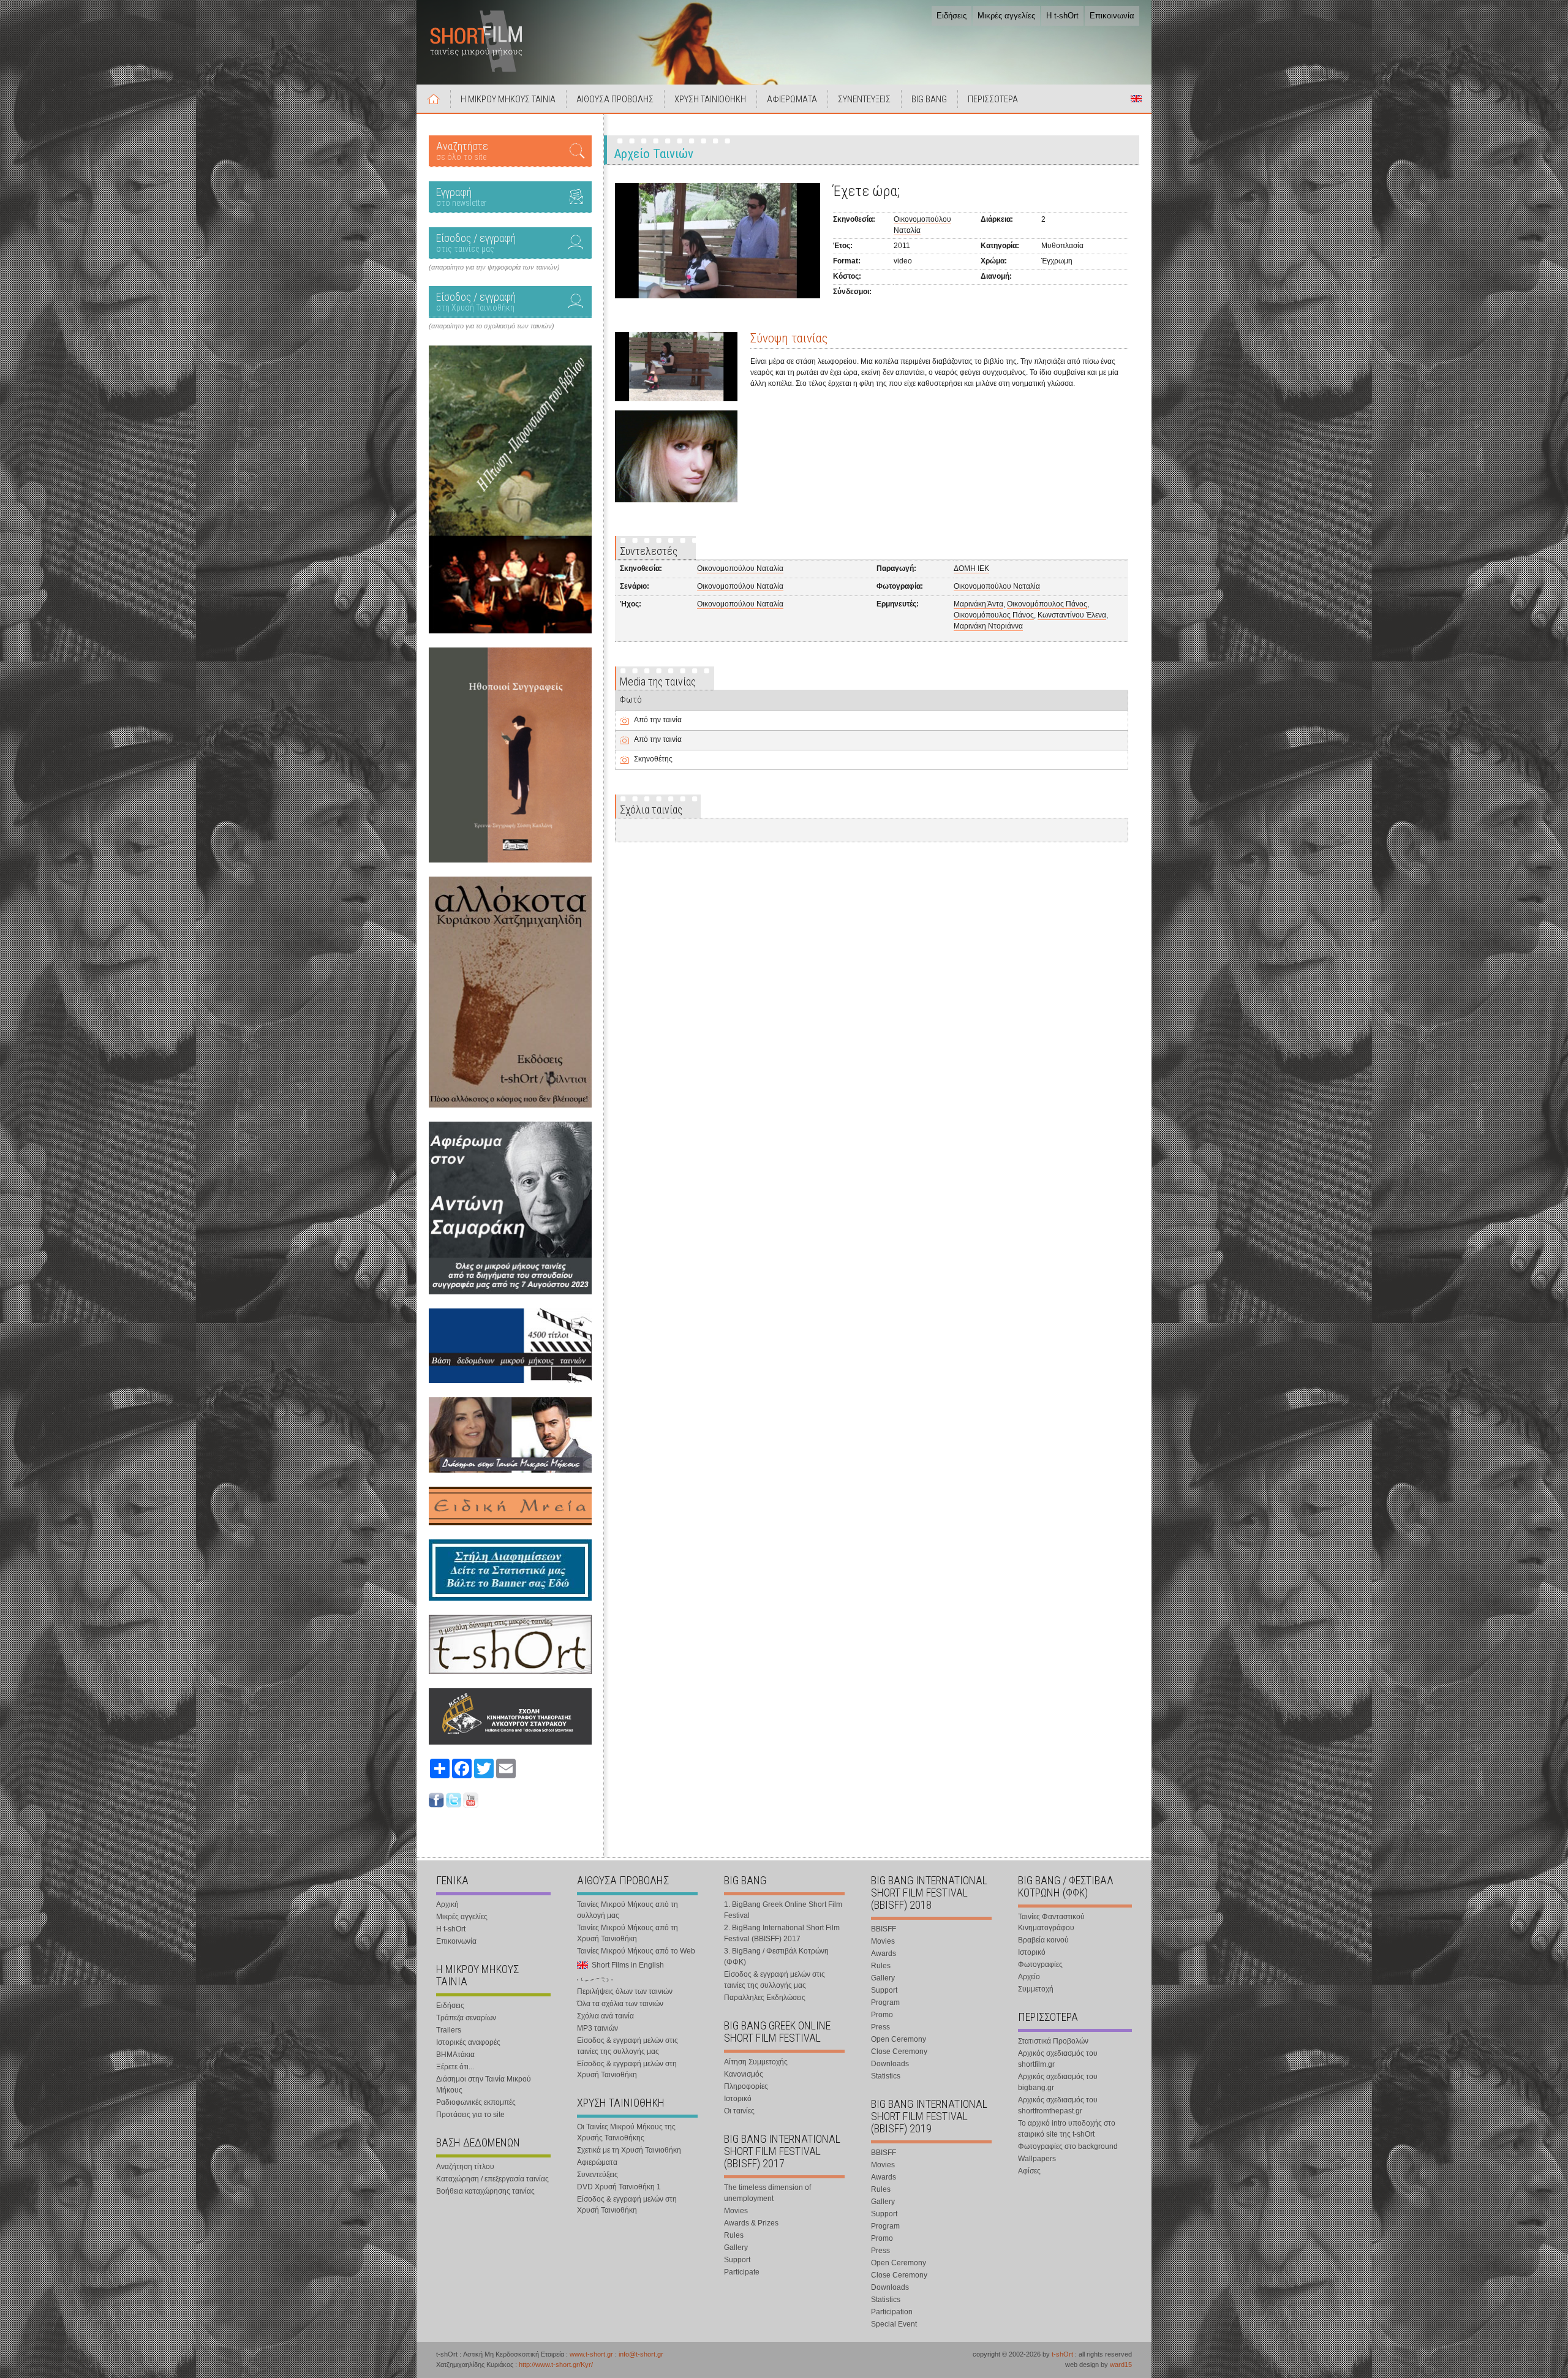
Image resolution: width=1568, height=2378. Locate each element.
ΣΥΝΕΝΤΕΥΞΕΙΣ (864, 99)
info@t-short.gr (641, 2354)
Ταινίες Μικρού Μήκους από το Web (636, 1951)
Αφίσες (1029, 2171)
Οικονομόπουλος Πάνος (1047, 604)
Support (737, 2260)
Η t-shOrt (1062, 16)
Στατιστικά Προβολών (1053, 2041)
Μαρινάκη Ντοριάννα (988, 626)
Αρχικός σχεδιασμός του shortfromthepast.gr (1058, 2105)
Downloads (890, 2064)
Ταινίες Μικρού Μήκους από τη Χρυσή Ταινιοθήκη (628, 1933)
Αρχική (434, 99)
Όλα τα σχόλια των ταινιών (620, 2004)
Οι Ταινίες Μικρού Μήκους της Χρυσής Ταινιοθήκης (626, 2132)
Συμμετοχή (1036, 1989)
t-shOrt (1062, 2354)
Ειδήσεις (952, 16)
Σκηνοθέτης (653, 759)
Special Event (894, 2324)
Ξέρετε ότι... (455, 2067)
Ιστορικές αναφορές (468, 2042)
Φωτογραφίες (1040, 1965)
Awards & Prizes (751, 2223)
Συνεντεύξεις (597, 2175)
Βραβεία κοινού (1043, 1940)
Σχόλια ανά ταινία (605, 2016)
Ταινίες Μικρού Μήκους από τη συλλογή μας (628, 1910)
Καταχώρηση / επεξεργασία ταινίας (492, 2179)
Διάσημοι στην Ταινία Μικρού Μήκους (484, 2085)
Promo (882, 2015)
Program (885, 2002)
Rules (734, 2235)
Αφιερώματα (597, 2162)
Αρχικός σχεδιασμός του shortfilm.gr (1058, 2059)
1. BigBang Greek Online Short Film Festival (783, 1910)
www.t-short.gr (591, 2354)
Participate (742, 2272)
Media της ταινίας (658, 681)
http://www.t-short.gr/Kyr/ (556, 2365)
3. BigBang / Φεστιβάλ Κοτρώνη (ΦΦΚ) (776, 1957)
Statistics (886, 2076)
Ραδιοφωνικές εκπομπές (476, 2102)
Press (880, 2027)
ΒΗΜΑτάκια (455, 2055)
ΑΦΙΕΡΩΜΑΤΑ (792, 99)
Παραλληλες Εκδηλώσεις (765, 1998)
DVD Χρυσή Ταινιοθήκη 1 (619, 2187)
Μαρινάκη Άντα (978, 604)
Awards (884, 1953)
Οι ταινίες (739, 2111)
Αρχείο (1029, 1977)
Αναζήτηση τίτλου (465, 2167)
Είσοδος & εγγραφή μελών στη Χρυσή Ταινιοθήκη (627, 2069)
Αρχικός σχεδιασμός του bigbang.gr (1058, 2082)
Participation (892, 2312)
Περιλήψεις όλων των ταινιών (625, 1991)
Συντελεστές (649, 551)
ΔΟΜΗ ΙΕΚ (971, 568)
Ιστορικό (738, 2099)
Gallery (736, 2248)
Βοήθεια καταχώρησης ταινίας (485, 2191)
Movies (736, 2211)
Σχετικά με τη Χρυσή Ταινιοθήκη (629, 2150)
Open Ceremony (899, 2039)
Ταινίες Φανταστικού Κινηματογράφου (1051, 1922)
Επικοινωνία (1112, 16)
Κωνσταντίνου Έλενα (1072, 615)
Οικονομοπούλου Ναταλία (740, 568)
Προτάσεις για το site (470, 2115)
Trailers (449, 2030)
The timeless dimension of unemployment (767, 2193)
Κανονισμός (744, 2074)
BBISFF (884, 1929)
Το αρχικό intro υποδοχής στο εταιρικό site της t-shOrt (1067, 2129)
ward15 (1121, 2365)
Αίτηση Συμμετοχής (756, 2062)
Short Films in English (1136, 99)
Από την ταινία (658, 720)
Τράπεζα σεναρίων (466, 2018)
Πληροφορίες (746, 2086)
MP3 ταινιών (597, 2028)
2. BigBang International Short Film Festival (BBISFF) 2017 (782, 1933)
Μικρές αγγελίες (1006, 16)
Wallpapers (1037, 2159)
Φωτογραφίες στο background (1068, 2146)
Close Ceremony (899, 2051)
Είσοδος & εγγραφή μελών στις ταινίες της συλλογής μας (628, 2046)
